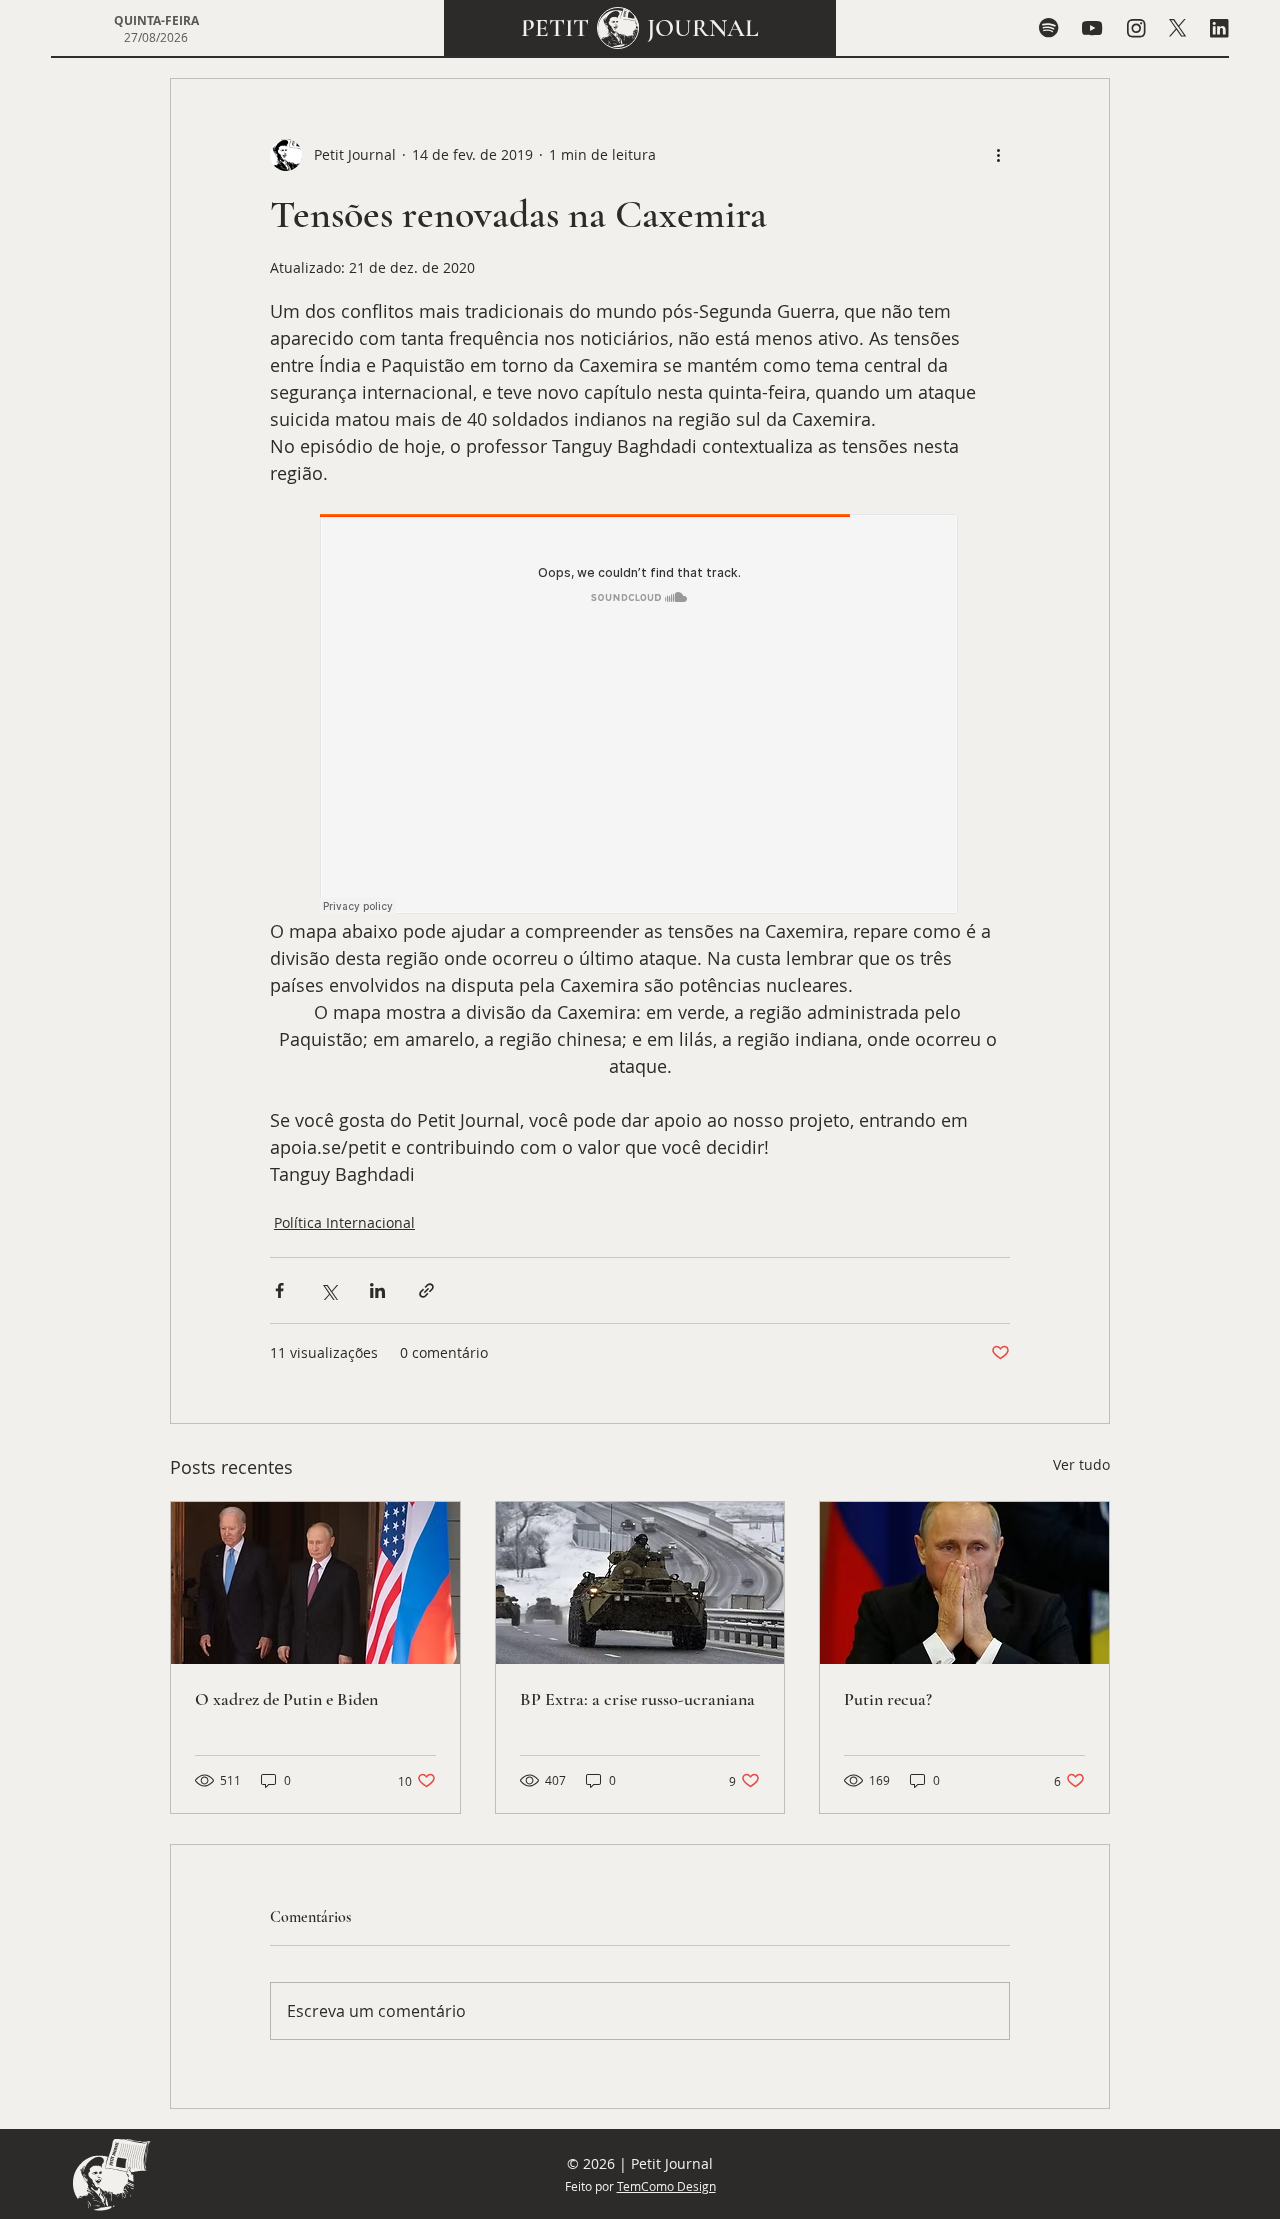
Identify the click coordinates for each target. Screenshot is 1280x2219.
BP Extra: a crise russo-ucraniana (637, 1699)
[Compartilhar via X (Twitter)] (328, 1290)
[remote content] (640, 716)
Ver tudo (1081, 1464)
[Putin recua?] (964, 1583)
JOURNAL (703, 28)
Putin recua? (888, 1699)
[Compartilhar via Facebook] (279, 1290)
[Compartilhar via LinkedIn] (377, 1290)
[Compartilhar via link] (426, 1290)
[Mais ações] (998, 155)
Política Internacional (344, 1222)
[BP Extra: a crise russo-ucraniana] (640, 1583)
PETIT (555, 28)
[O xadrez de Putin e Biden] (315, 1583)
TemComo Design (666, 2186)
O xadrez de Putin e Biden (286, 1699)
